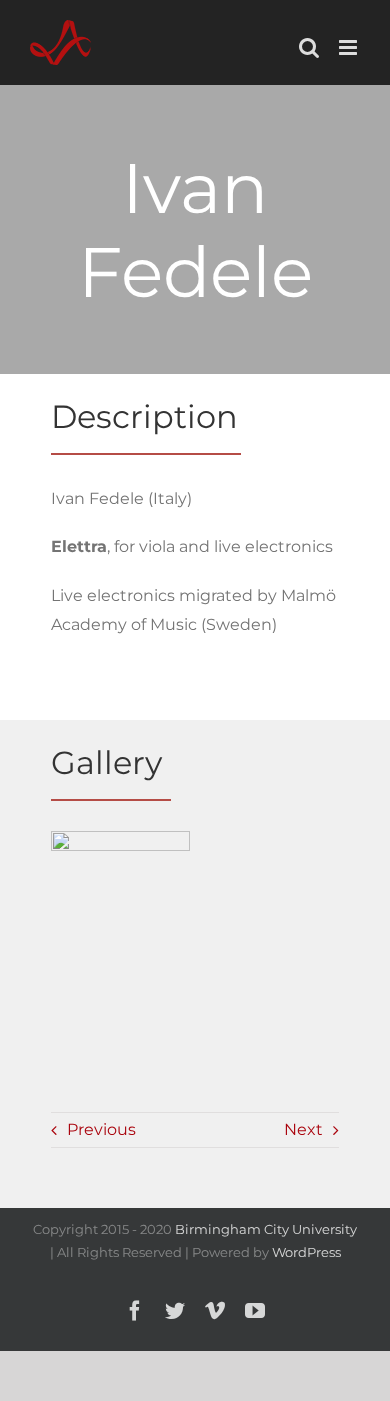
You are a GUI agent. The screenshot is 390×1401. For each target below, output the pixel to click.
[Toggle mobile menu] (349, 47)
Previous (101, 1129)
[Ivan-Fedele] (120, 894)
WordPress (306, 1252)
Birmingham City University (266, 1229)
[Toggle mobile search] (309, 47)
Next (303, 1129)
